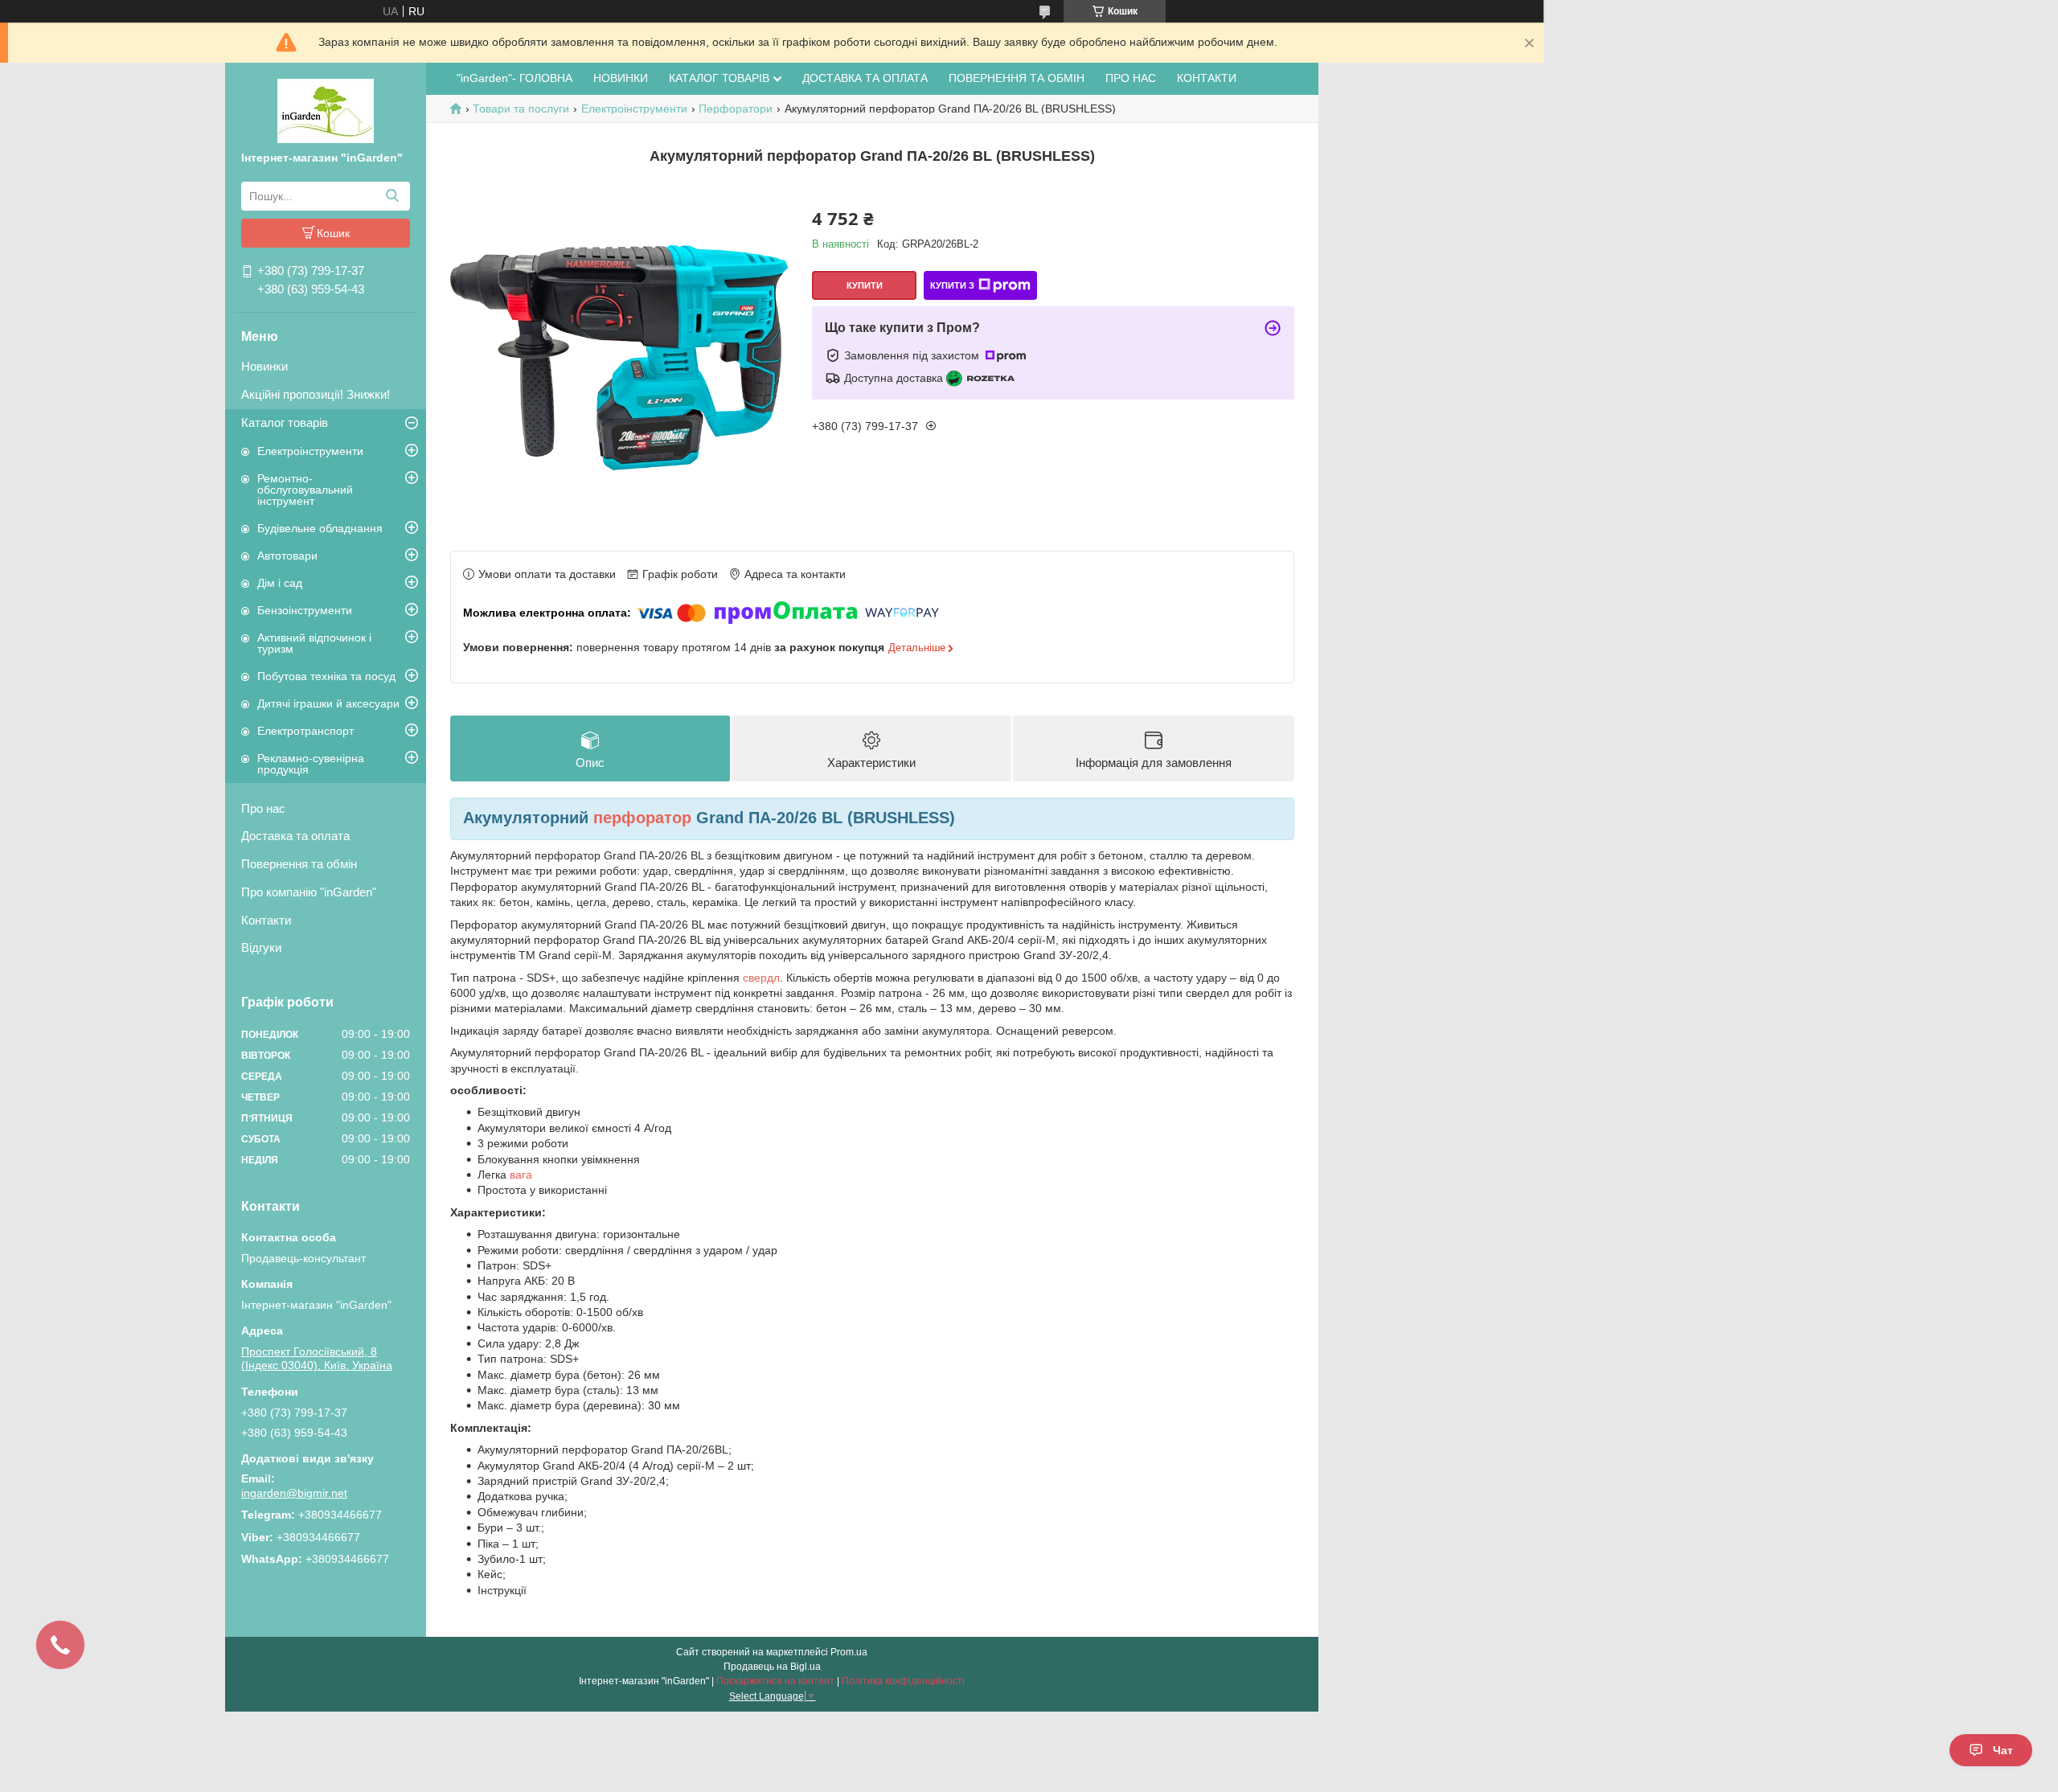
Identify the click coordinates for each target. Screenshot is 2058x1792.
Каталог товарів (285, 422)
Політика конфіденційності (903, 1681)
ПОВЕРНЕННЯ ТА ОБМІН (1017, 78)
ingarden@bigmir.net (294, 1493)
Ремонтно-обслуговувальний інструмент (305, 490)
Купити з (952, 285)
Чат (2003, 1750)
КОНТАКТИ (1207, 78)
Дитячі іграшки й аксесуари (328, 703)
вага (521, 1175)
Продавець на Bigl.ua (772, 1667)
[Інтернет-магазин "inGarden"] (326, 110)
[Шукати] (392, 196)
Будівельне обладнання (320, 528)
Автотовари (287, 556)
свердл (761, 978)
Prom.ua (849, 1652)
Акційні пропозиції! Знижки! (316, 394)
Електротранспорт (305, 731)
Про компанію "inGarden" (309, 892)
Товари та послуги (521, 109)
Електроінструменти (310, 451)
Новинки (264, 366)
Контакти (266, 920)
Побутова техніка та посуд (326, 676)
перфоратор (642, 818)
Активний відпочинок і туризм (314, 643)
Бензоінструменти (305, 610)
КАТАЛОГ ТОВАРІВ (719, 78)
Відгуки (261, 947)
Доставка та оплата (295, 836)
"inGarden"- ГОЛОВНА (514, 78)
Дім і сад (280, 583)
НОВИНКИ (621, 78)
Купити (865, 285)
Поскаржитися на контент (775, 1681)
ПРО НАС (1131, 78)
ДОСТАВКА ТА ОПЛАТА (865, 78)
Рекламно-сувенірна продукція (311, 764)
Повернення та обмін (299, 864)
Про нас (263, 808)
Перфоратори (736, 109)
